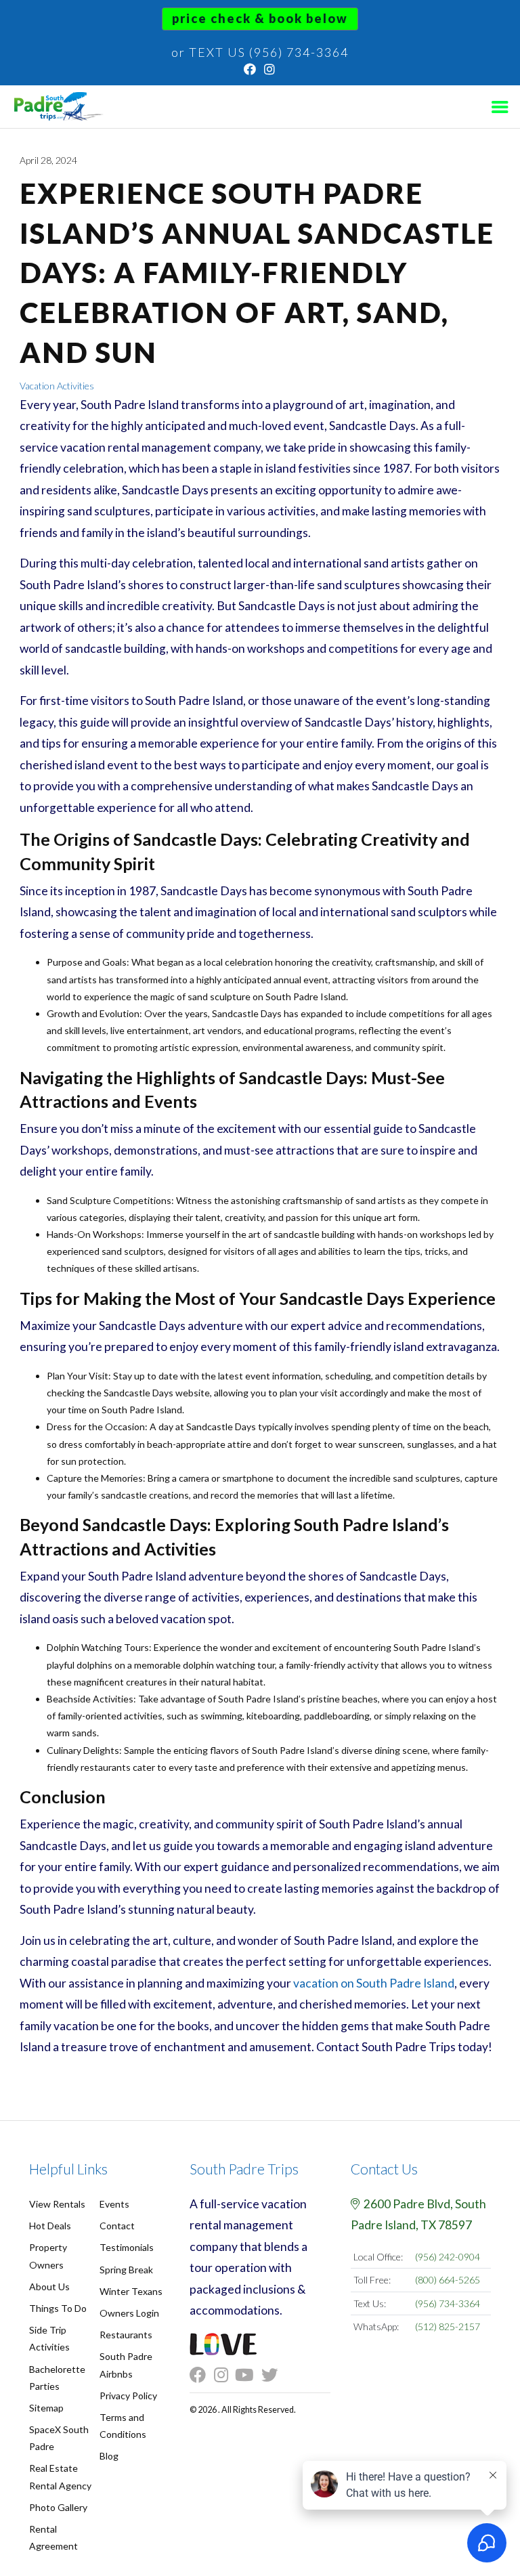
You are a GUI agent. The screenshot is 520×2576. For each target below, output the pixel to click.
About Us (49, 2287)
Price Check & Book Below (260, 18)
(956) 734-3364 (448, 2303)
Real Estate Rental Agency (60, 2476)
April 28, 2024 (48, 160)
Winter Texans (131, 2291)
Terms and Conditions (123, 2426)
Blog (109, 2456)
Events (114, 2204)
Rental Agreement (53, 2537)
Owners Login (129, 2313)
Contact (117, 2226)
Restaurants (126, 2335)
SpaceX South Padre (59, 2438)
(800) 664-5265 (448, 2280)
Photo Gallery (58, 2507)
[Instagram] (270, 69)
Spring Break (126, 2270)
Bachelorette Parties (57, 2378)
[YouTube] (248, 2375)
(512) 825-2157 (448, 2326)
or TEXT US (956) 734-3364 (260, 52)
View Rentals (57, 2204)
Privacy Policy (128, 2396)
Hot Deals (50, 2226)
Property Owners (48, 2256)
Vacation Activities (57, 386)
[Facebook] (251, 69)
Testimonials (127, 2247)
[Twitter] (274, 2375)
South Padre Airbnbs (126, 2365)
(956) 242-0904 (448, 2257)
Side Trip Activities (49, 2338)
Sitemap (46, 2408)
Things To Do (58, 2308)
